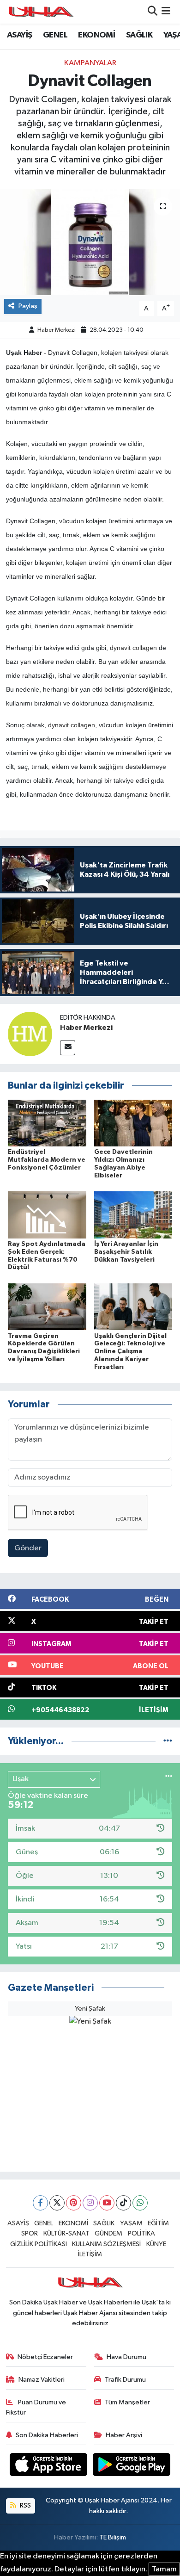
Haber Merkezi (57, 330)
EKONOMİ (96, 35)
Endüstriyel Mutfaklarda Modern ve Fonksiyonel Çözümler (47, 1160)
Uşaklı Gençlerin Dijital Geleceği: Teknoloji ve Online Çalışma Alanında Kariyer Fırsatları (130, 1352)
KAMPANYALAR (90, 63)
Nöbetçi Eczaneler (45, 2357)
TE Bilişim (113, 2537)
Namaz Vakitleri (42, 2380)
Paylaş (28, 306)
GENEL (55, 35)
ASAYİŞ (19, 35)
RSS (25, 2505)
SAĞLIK (139, 35)
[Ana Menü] (166, 12)
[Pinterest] (74, 2203)
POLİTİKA (141, 2233)
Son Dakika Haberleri (47, 2435)
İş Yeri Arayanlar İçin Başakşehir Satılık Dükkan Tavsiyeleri (126, 1252)
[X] (57, 2203)
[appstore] (49, 2466)
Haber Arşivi (124, 2435)
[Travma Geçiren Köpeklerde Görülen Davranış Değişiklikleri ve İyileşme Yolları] (47, 1307)
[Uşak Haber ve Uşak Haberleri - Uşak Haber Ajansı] (41, 12)
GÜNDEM (108, 2233)
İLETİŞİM (90, 2254)
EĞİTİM (158, 2223)
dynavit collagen (133, 648)
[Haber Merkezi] (30, 1034)
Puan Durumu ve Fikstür (36, 2407)
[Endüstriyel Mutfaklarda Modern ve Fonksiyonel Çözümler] (47, 1123)
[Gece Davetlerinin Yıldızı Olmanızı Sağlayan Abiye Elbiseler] (133, 1123)
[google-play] (132, 2466)
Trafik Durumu (125, 2380)
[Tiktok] (123, 2203)
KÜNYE (156, 2244)
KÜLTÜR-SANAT (66, 2233)
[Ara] (153, 12)
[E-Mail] (68, 1048)
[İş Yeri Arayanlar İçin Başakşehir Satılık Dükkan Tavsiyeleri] (133, 1215)
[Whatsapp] (140, 2203)
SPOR (30, 2233)
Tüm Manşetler (127, 2402)
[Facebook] (40, 2203)
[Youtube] (107, 2203)
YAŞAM (131, 2223)
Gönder (28, 1548)
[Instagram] (90, 2203)
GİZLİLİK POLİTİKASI (39, 2244)
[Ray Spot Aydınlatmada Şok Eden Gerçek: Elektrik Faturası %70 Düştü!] (47, 1215)
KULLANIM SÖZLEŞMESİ (106, 2244)
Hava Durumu (126, 2357)
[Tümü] (168, 1741)
